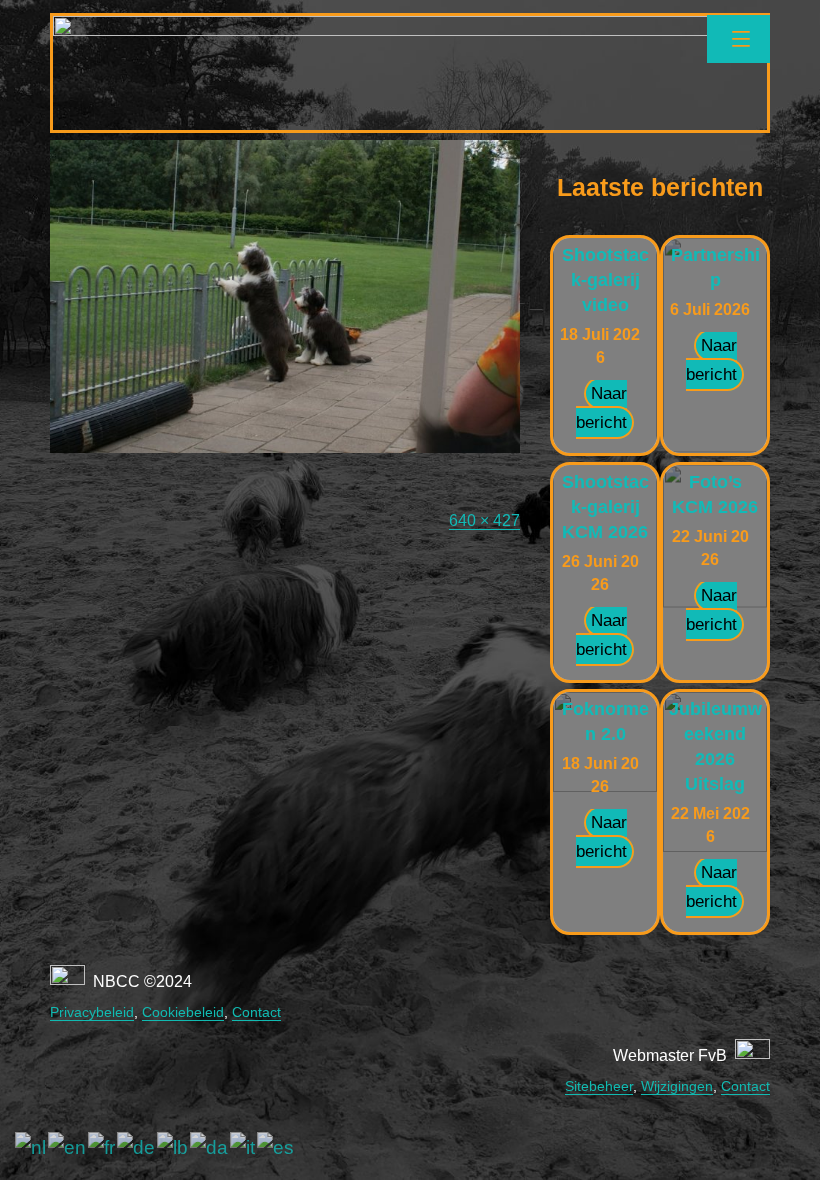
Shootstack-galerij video (605, 280)
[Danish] (210, 1147)
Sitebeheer (599, 1086)
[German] (137, 1147)
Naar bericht (601, 408)
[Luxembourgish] (173, 1147)
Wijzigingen (677, 1086)
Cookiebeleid (183, 1012)
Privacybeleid (92, 1012)
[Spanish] (276, 1147)
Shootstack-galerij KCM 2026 (605, 507)
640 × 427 (484, 520)
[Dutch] (31, 1147)
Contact (256, 1012)
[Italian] (243, 1147)
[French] (102, 1147)
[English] (68, 1147)
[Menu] (738, 39)
